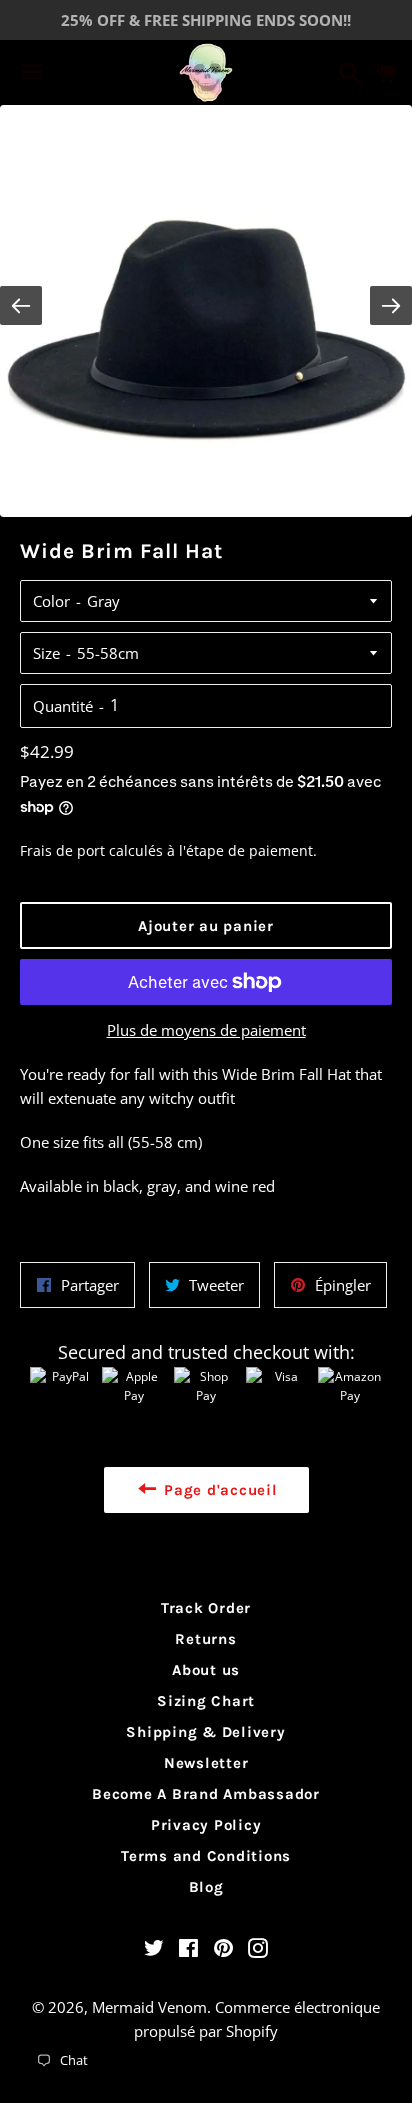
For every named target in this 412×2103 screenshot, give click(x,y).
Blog (206, 1887)
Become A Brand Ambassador (206, 1794)
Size (46, 653)
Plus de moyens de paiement (206, 1030)
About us (206, 1670)
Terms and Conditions (206, 1856)
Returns (205, 1639)
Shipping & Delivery (205, 1732)
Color (51, 601)
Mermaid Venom (149, 2007)
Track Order (206, 1608)
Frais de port (62, 850)
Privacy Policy (206, 1825)
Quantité (63, 706)
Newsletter (206, 1763)
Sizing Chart (206, 1701)
